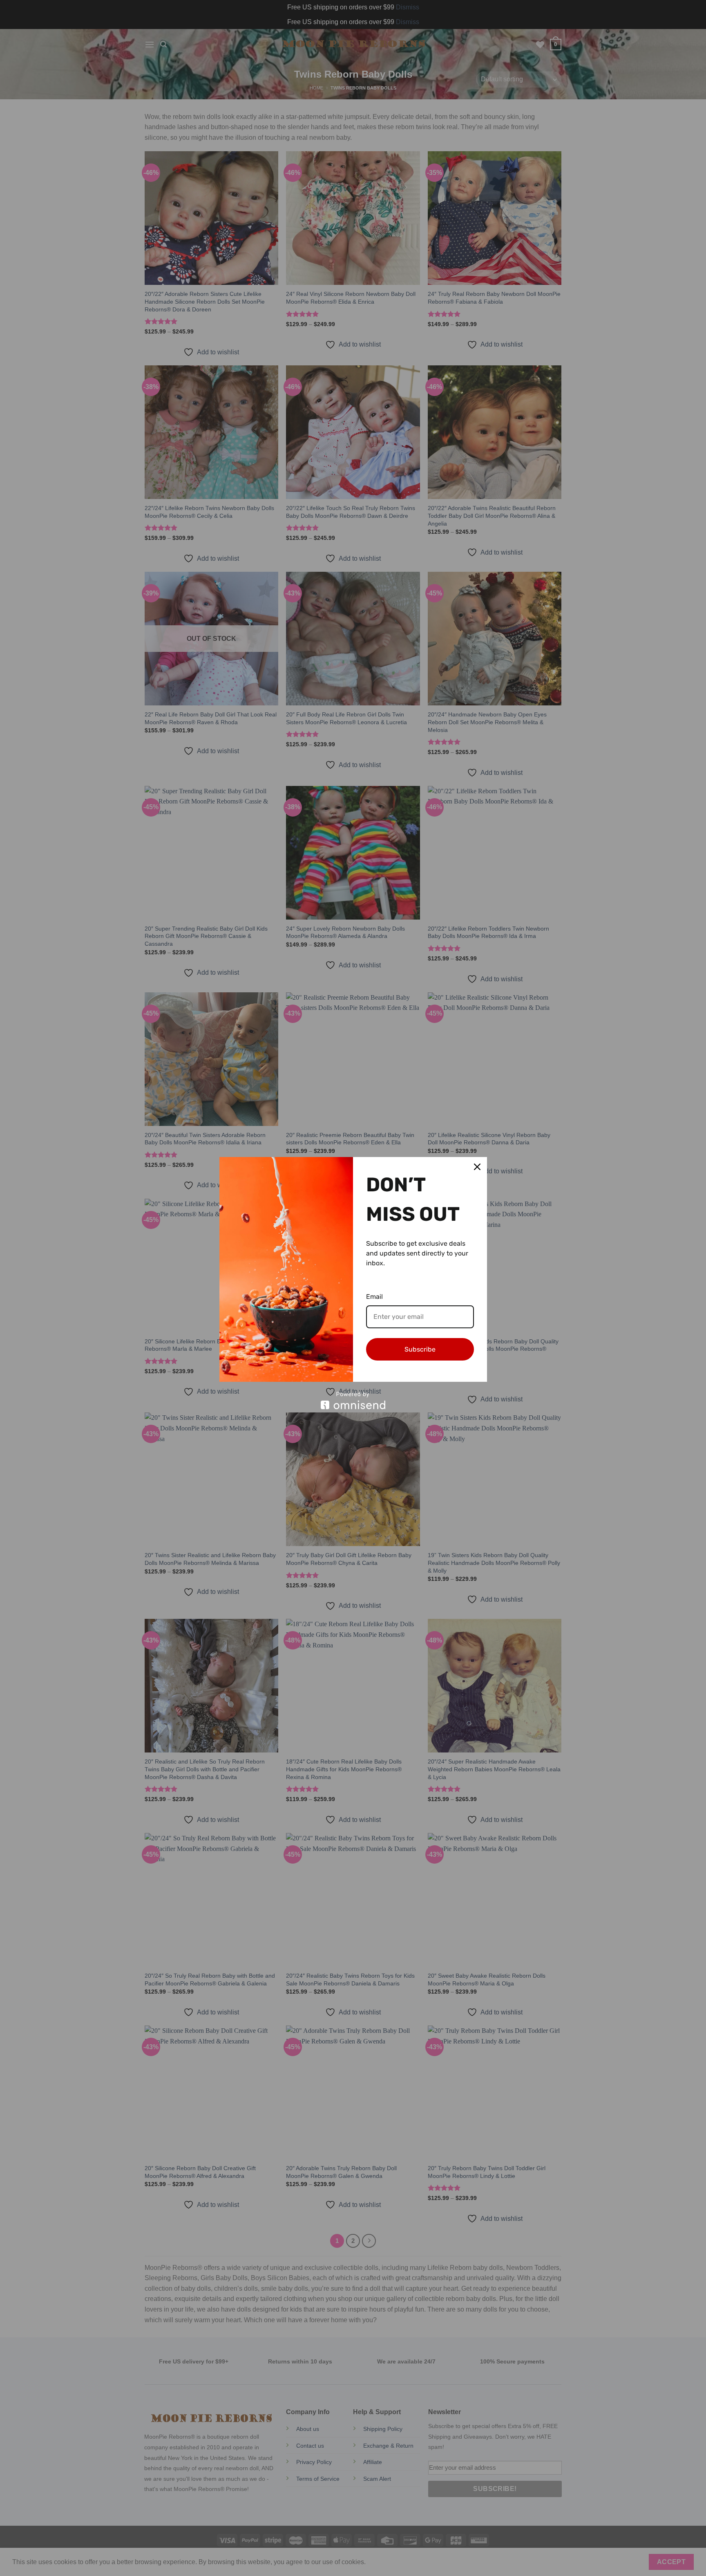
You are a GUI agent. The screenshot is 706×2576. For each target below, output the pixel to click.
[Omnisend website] (353, 1400)
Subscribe (420, 1349)
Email (374, 1297)
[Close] (477, 1167)
